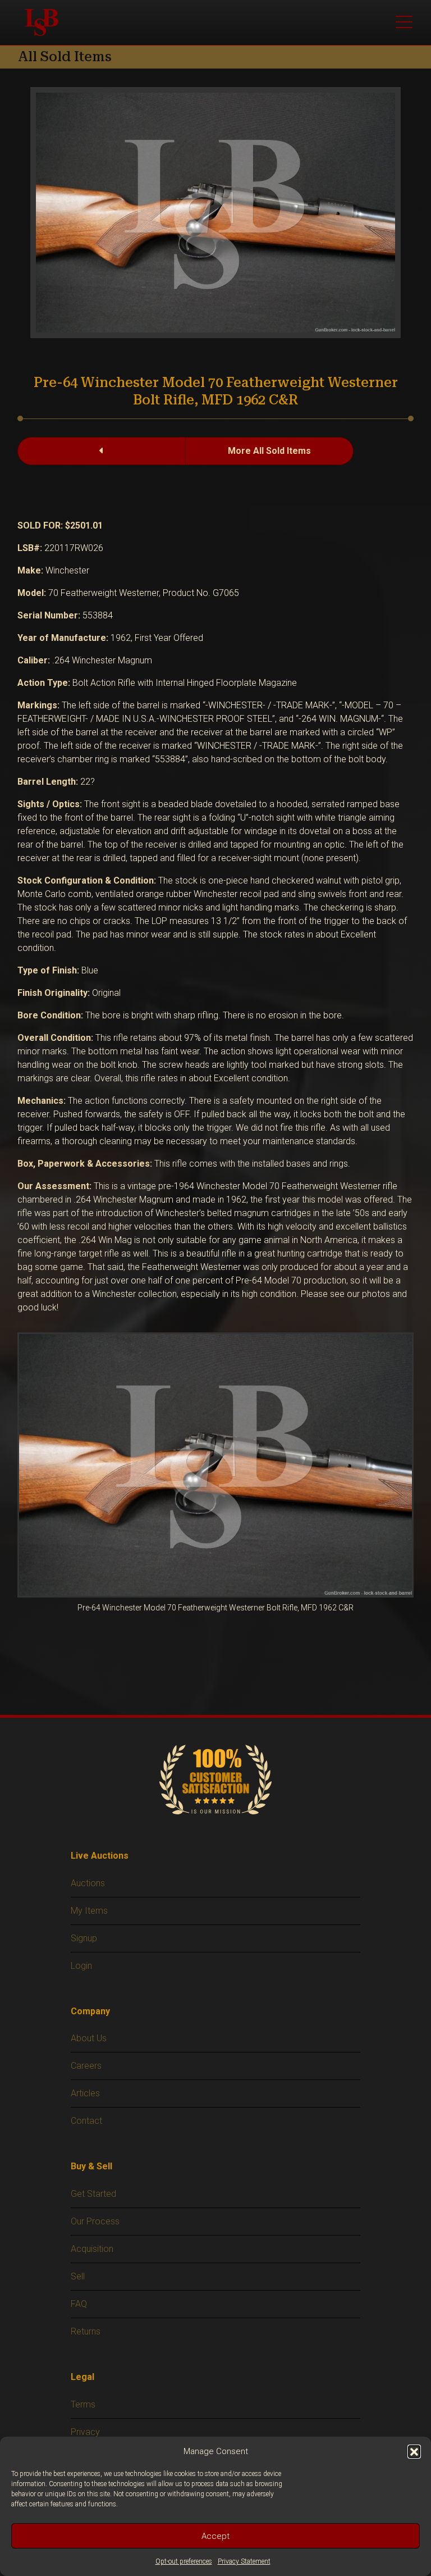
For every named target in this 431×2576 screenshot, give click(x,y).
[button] (414, 2451)
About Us (89, 2038)
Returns (86, 2331)
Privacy (85, 2432)
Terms (83, 2404)
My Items (89, 1911)
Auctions (88, 1883)
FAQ (79, 2304)
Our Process (95, 2221)
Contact (86, 2121)
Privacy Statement (244, 2561)
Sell (78, 2276)
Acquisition (92, 2249)
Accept (215, 2536)
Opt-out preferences (184, 2561)
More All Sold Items (269, 451)
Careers (86, 2066)
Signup (84, 1938)
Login (81, 1966)
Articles (85, 2093)
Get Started (93, 2194)
